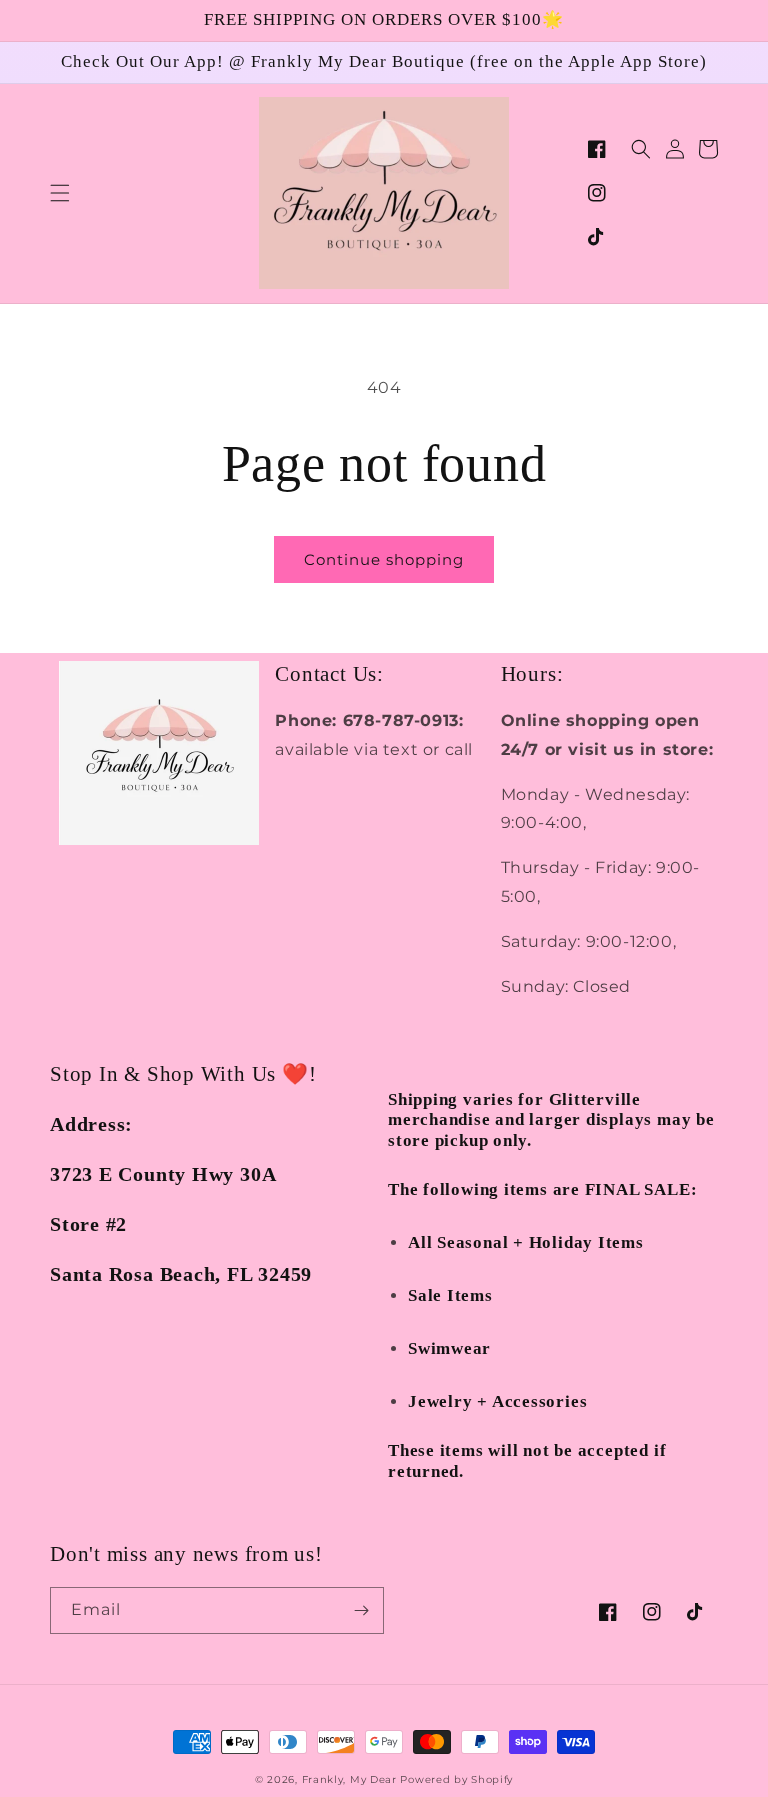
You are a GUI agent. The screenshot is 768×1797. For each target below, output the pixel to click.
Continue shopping (384, 559)
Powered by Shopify (456, 1779)
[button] (60, 193)
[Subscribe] (361, 1610)
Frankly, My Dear (349, 1779)
